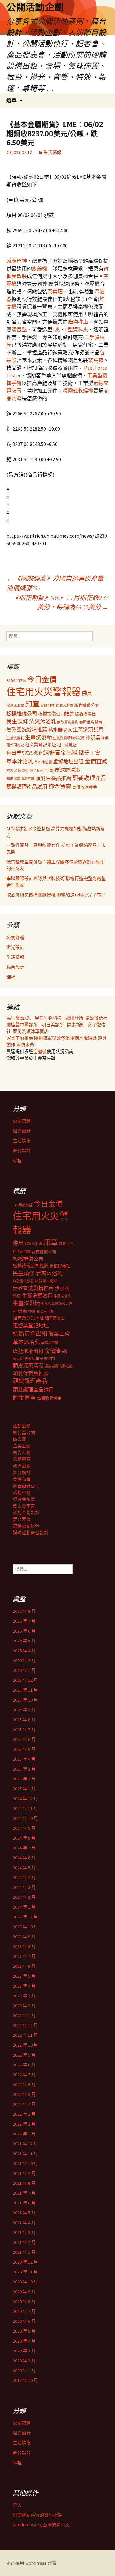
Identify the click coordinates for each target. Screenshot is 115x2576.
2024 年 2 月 (24, 1897)
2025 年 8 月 (24, 1720)
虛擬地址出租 (68, 762)
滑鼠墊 (19, 330)
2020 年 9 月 (24, 2292)
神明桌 (93, 738)
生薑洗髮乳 (15, 738)
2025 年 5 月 (24, 1749)
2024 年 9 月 (24, 1828)
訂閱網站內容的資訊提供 (37, 2515)
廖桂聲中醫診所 (22, 1025)
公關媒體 (15, 937)
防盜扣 (23, 770)
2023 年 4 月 (24, 1986)
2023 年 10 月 (25, 1927)
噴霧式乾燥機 (78, 391)
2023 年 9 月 (24, 1937)
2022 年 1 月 (24, 2134)
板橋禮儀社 (85, 714)
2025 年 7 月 (24, 1730)
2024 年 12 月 (25, 1799)
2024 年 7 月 (24, 1848)
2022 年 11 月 (25, 2035)
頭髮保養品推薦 (53, 778)
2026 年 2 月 (24, 1660)
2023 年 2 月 (24, 2006)
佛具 (87, 693)
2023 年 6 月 (24, 1966)
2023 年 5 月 (24, 1976)
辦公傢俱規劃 (65, 1038)
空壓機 (40, 1051)
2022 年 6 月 (24, 2085)
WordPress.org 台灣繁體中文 (41, 2525)
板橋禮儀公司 (22, 714)
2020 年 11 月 (25, 2272)
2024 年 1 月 (24, 1907)
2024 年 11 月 (25, 1808)
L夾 (56, 330)
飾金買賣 (60, 787)
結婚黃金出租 (60, 753)
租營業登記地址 (24, 753)
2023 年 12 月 (25, 1917)
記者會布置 (24, 1499)
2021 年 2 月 (24, 2242)
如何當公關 (24, 1432)
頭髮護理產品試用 (27, 787)
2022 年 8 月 (24, 2065)
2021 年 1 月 (24, 2252)
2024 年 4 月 (24, 1877)
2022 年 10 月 (25, 2045)
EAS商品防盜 (16, 681)
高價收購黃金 (85, 787)
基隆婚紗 (88, 1038)
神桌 (105, 738)
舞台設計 (15, 967)
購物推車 (78, 322)
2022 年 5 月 (24, 2094)
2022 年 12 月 (25, 2025)
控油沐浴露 (64, 706)
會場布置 (22, 1479)
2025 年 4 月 (24, 1759)
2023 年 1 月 (24, 2016)
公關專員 (22, 1459)
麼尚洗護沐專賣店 (31, 1031)
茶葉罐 (55, 291)
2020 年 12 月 (25, 2262)
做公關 (19, 1439)
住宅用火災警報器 (43, 692)
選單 (11, 100)
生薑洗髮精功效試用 (69, 738)
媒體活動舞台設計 (31, 1533)
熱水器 (55, 730)
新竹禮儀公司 (87, 705)
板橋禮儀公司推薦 (56, 714)
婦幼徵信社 (96, 1018)
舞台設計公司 (26, 1486)
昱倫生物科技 (48, 1018)
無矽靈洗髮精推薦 (27, 730)
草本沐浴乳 (20, 762)
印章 (32, 704)
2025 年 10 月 (25, 1700)
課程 (11, 977)
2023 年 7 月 (24, 1956)
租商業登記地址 (41, 745)
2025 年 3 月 (24, 1769)
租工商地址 (67, 745)
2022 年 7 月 (24, 2075)
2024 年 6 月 (24, 1858)
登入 (17, 2505)
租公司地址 (15, 745)
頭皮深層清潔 (65, 770)
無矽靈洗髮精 (91, 722)
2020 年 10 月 (25, 2282)
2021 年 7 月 (24, 2193)
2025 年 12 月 (25, 1680)
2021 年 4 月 (24, 2223)
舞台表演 (22, 1519)
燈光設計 (15, 947)
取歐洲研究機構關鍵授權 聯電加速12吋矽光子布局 (56, 895)
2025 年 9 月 (24, 1710)
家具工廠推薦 (20, 1038)
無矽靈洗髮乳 (68, 722)
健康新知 (76, 1025)
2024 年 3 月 (24, 1887)
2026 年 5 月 (24, 1641)
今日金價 (42, 679)
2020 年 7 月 (24, 2311)
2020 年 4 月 (24, 2341)
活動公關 (22, 1426)
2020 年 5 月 (24, 2331)
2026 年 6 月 (24, 1631)
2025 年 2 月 (24, 1779)
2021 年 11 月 (25, 2154)
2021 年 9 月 (24, 2173)
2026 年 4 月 (24, 1651)
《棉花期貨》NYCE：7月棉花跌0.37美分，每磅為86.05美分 (60, 602)
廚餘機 (40, 268)
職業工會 (89, 753)
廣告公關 (22, 1452)
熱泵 (68, 730)
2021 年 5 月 (24, 2213)
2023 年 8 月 (24, 1946)
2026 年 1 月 (24, 1670)
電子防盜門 (39, 770)
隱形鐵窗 (43, 1038)
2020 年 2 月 (24, 2361)
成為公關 (22, 1466)
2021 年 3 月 (24, 2232)
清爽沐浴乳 (43, 721)
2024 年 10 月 (25, 1818)
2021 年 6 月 (24, 2203)
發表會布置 (24, 1506)
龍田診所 (74, 1018)
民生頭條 (17, 721)
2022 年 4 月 (24, 2104)
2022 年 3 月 (24, 2114)
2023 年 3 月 (24, 1996)
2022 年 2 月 (24, 2124)
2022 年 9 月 (24, 2055)
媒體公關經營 (26, 1526)
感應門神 (17, 261)
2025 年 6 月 (24, 1739)
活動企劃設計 (26, 1513)
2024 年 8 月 (24, 1838)
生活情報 (52, 152)
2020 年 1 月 (24, 2371)
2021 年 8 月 (24, 2183)
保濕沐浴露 (15, 706)
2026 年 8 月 (24, 1611)
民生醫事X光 (19, 1018)
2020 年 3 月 (24, 2351)
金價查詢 (96, 761)
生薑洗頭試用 (88, 729)
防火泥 (12, 771)
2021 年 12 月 (25, 2144)
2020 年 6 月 (24, 2321)
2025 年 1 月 (24, 1789)
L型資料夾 (77, 330)
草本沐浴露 (43, 762)
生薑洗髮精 (38, 737)
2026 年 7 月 (24, 1621)
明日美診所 (52, 1025)
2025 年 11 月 (25, 1690)
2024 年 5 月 (24, 1868)
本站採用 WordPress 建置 (31, 2563)
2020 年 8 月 (24, 2301)
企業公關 (22, 1446)
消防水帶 (25, 1045)
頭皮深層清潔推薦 (20, 779)
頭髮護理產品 (89, 778)
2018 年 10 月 (25, 2380)
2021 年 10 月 (25, 2163)
